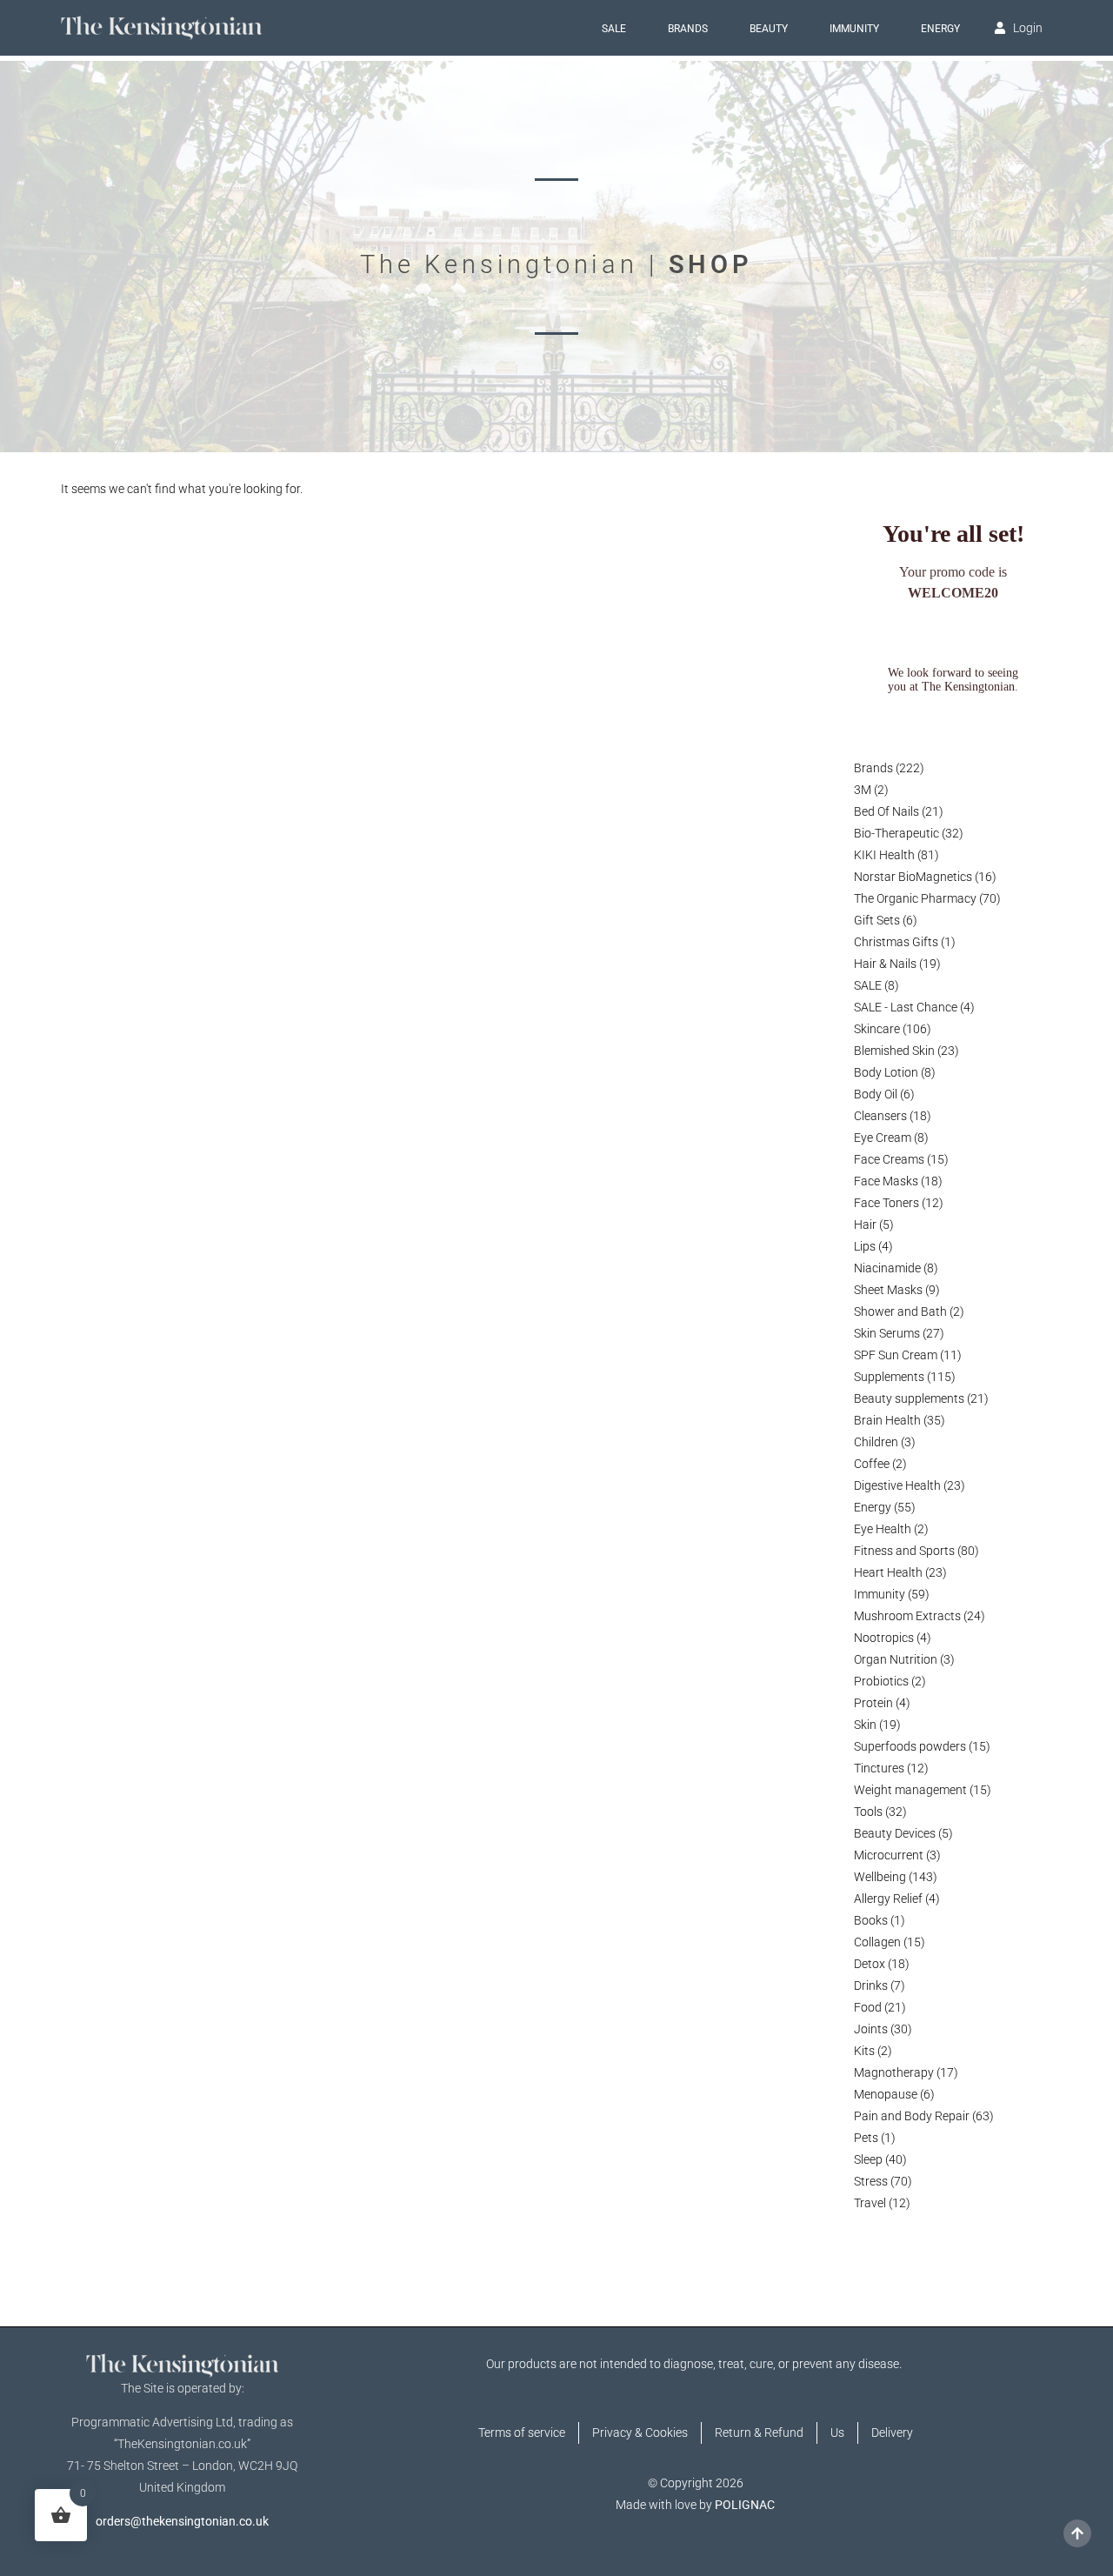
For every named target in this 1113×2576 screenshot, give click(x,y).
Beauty (769, 29)
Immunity (854, 29)
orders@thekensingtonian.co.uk (182, 2521)
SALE (614, 29)
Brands (688, 29)
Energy (940, 29)
